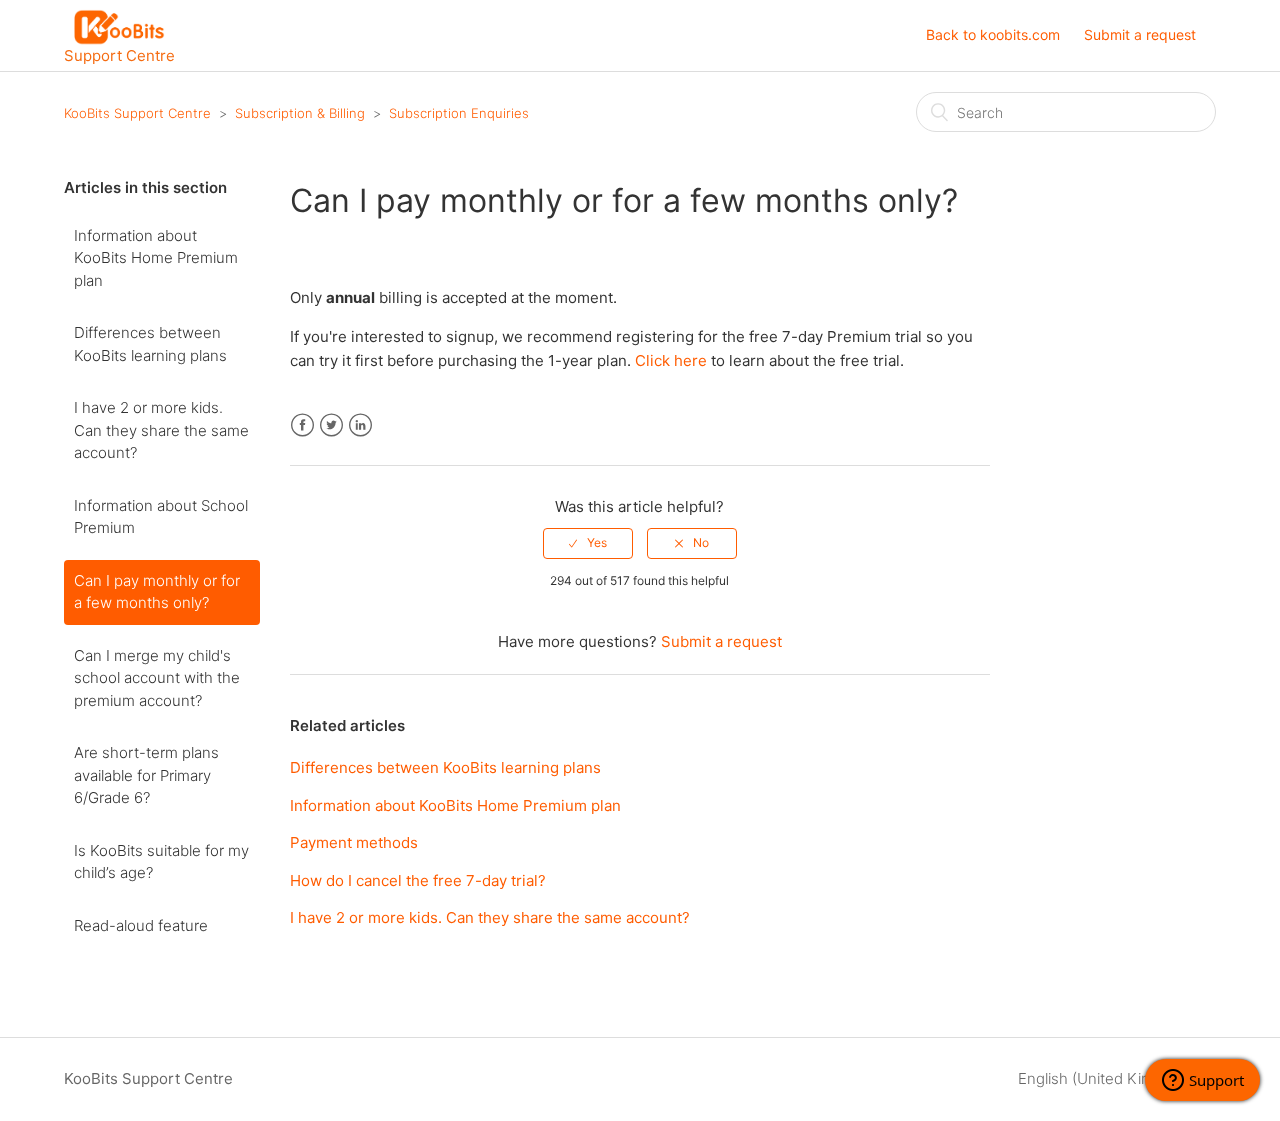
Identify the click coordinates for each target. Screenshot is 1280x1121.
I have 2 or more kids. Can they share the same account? (161, 430)
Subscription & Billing (300, 113)
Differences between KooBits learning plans (150, 344)
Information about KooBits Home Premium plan (156, 258)
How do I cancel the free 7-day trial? (418, 880)
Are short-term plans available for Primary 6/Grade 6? (146, 775)
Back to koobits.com (993, 34)
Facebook (302, 425)
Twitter (331, 425)
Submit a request (1140, 34)
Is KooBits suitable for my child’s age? (161, 862)
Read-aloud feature (141, 925)
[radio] (588, 543)
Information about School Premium (161, 517)
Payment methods (354, 842)
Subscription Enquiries (459, 113)
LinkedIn (360, 425)
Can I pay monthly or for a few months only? (157, 592)
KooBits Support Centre (137, 113)
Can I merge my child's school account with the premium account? (157, 678)
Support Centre (119, 54)
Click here (671, 360)
